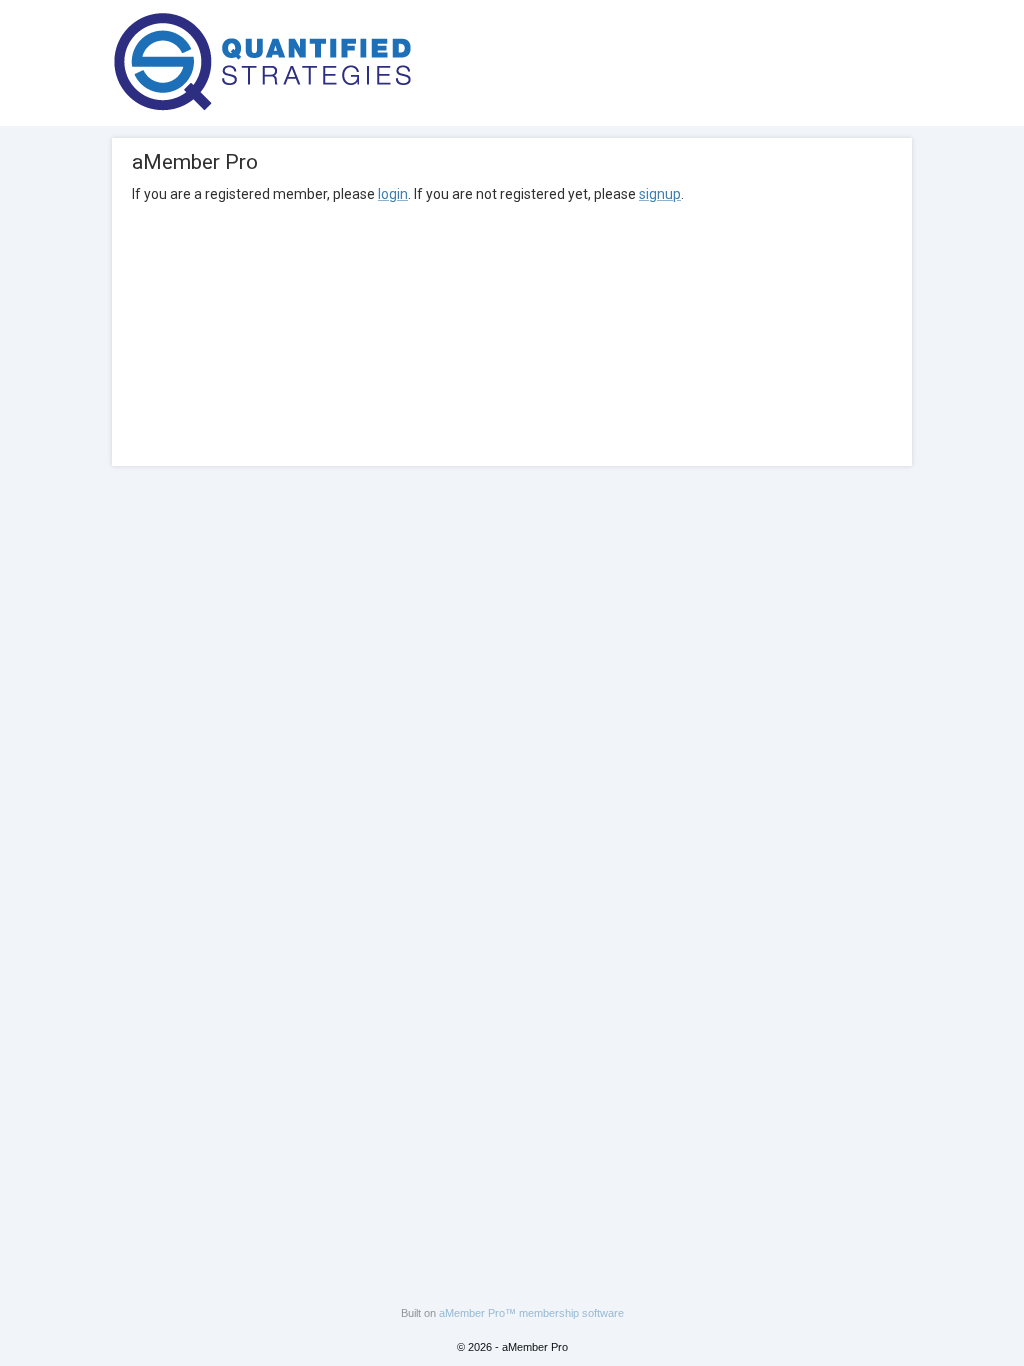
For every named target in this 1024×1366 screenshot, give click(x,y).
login (393, 194)
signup (660, 194)
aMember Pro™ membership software (531, 1313)
